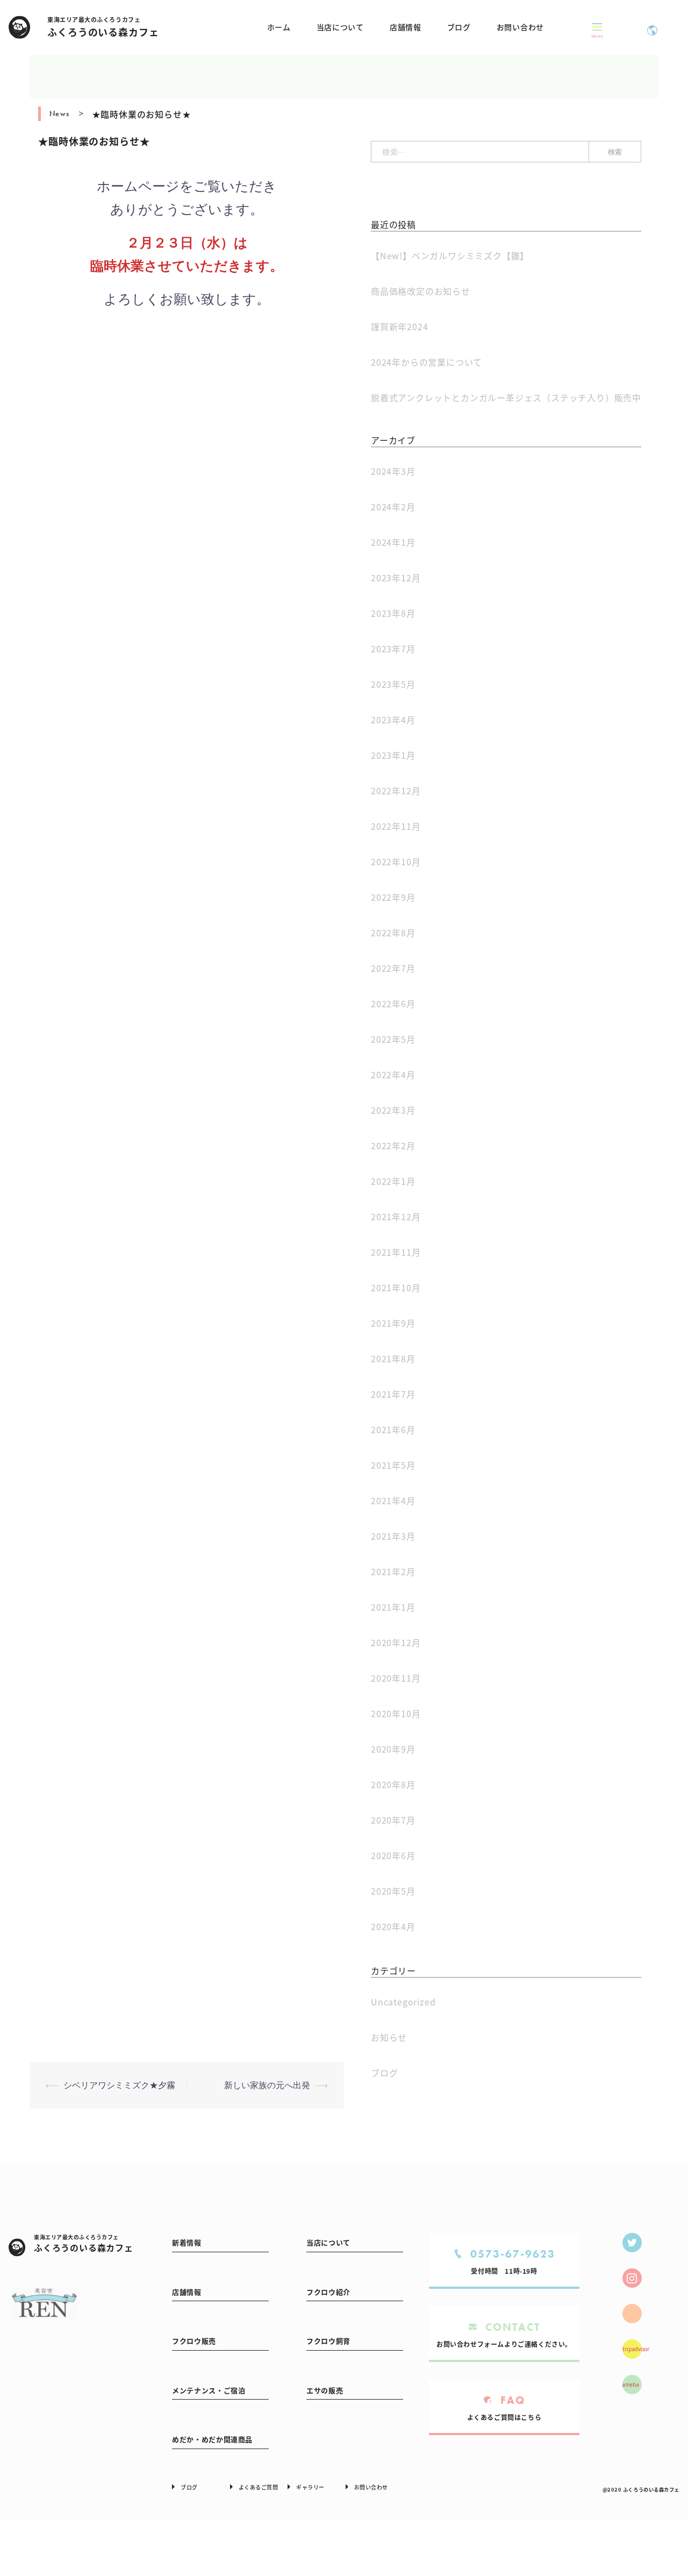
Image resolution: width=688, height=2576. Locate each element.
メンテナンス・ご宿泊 (209, 2390)
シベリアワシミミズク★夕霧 (119, 2085)
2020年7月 (393, 1820)
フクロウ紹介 (328, 2292)
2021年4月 (393, 1500)
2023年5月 (393, 684)
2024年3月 (393, 471)
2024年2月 (393, 507)
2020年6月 (393, 1855)
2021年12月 (396, 1216)
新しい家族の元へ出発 (267, 2085)
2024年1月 (393, 542)
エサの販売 (325, 2390)
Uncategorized (403, 2002)
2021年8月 (393, 1358)
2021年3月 (393, 1536)
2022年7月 (393, 968)
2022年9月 (393, 897)
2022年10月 (396, 862)
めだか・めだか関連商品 (212, 2439)
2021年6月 (393, 1429)
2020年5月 (393, 1891)
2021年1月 (393, 1607)
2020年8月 (393, 1784)
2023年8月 (393, 613)
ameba (631, 2385)
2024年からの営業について (427, 362)
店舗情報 (406, 27)
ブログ (459, 27)
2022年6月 (393, 1004)
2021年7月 (393, 1394)
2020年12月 (396, 1642)
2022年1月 (393, 1181)
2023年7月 (393, 649)
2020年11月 (396, 1678)
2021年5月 (393, 1465)
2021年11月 (396, 1252)
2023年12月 (396, 578)
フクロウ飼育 (328, 2341)
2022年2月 (393, 1145)
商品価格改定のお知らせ (421, 291)
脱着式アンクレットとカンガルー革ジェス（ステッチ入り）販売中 (506, 397)
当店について (340, 27)
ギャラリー (310, 2487)
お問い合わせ (520, 27)
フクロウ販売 (194, 2341)
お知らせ (389, 2037)
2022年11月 (396, 826)
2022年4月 (393, 1074)
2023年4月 (393, 720)
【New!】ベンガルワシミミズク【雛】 (450, 255)
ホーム (279, 27)
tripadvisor (632, 2349)
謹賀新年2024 (399, 326)
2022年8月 (393, 933)
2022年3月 (393, 1110)
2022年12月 (396, 791)
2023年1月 (393, 755)
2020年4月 (393, 1926)
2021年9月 (393, 1323)
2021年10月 (396, 1287)
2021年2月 (393, 1571)
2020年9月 (393, 1749)
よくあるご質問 (259, 2487)
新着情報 (187, 2242)
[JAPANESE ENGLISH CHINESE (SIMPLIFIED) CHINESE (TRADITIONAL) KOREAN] (652, 27)
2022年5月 (393, 1039)
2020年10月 (396, 1713)
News (60, 113)
